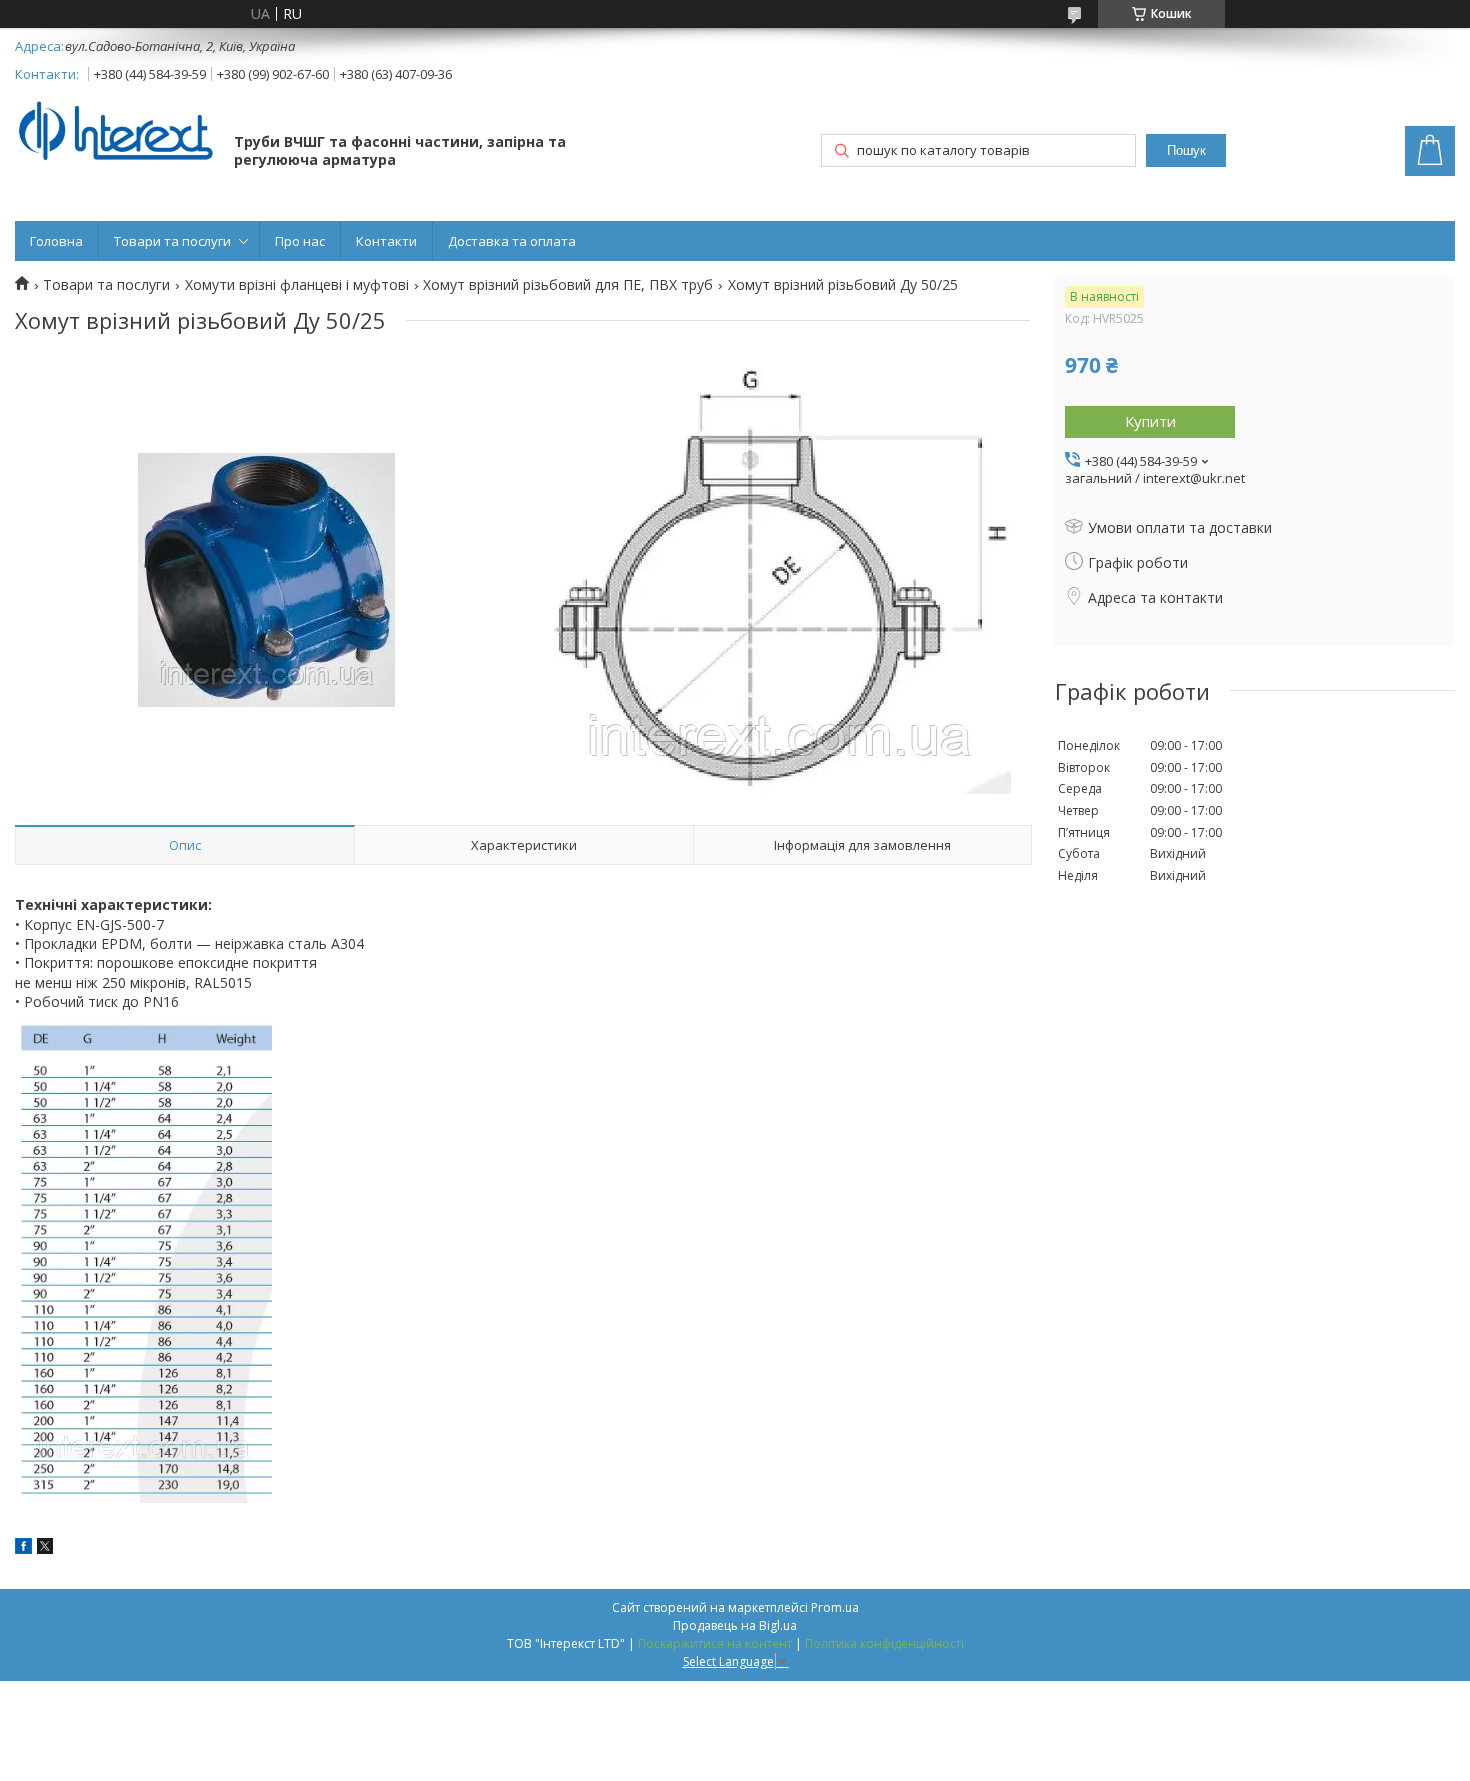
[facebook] (23, 1548)
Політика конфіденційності (884, 1643)
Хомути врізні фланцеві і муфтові (297, 285)
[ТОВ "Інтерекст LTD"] (115, 132)
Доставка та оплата (512, 241)
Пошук (1186, 150)
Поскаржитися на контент (715, 1643)
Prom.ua (835, 1607)
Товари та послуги (172, 241)
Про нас (300, 241)
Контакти (386, 241)
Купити (1150, 421)
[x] (45, 1548)
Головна (56, 241)
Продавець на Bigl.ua (735, 1625)
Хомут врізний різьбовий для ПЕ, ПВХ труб (568, 285)
